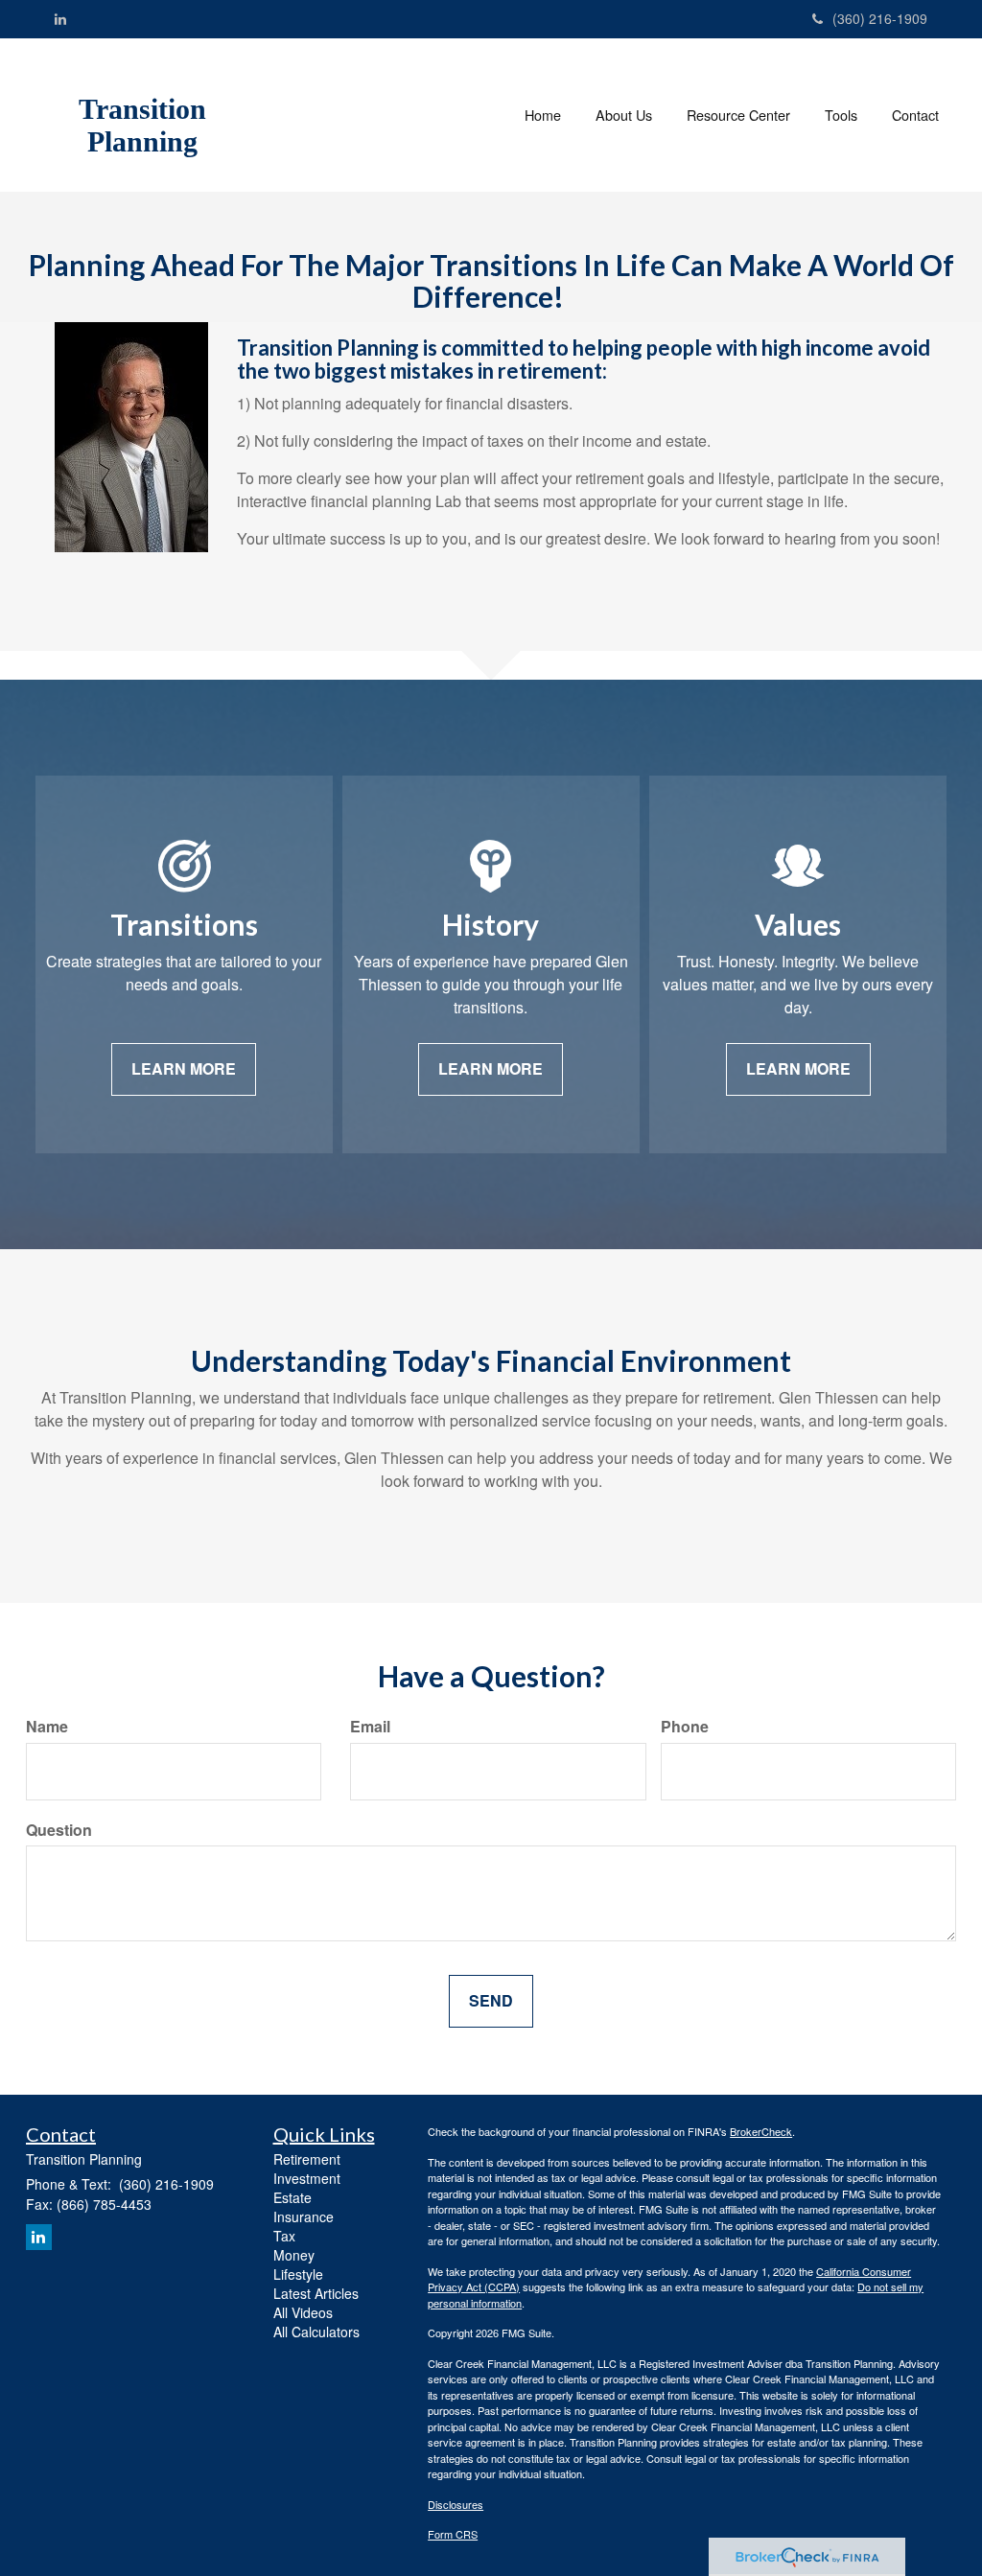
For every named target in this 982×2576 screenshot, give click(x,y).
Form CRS (453, 2534)
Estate (292, 2197)
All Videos (303, 2312)
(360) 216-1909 (880, 18)
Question (59, 1830)
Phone (685, 1727)
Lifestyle (298, 2274)
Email (370, 1727)
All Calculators (316, 2332)
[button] (624, 115)
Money (294, 2255)
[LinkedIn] (60, 18)
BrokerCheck (761, 2131)
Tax (284, 2236)
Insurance (304, 2216)
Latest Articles (316, 2293)
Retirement (307, 2159)
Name (47, 1727)
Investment (307, 2178)
